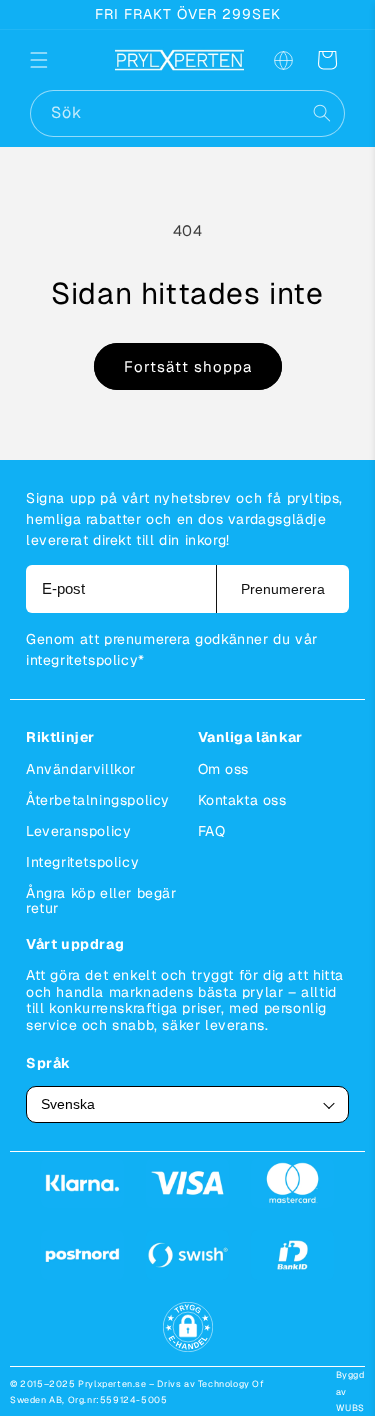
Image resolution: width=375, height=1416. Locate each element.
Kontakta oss (242, 800)
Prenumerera (283, 589)
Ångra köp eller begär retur (101, 900)
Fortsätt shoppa (188, 366)
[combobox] (187, 113)
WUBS (350, 1408)
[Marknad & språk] (283, 60)
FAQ (212, 831)
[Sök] (322, 113)
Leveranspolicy (78, 831)
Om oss (224, 769)
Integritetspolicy (82, 862)
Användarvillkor (81, 769)
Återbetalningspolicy (98, 800)
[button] (52, 60)
